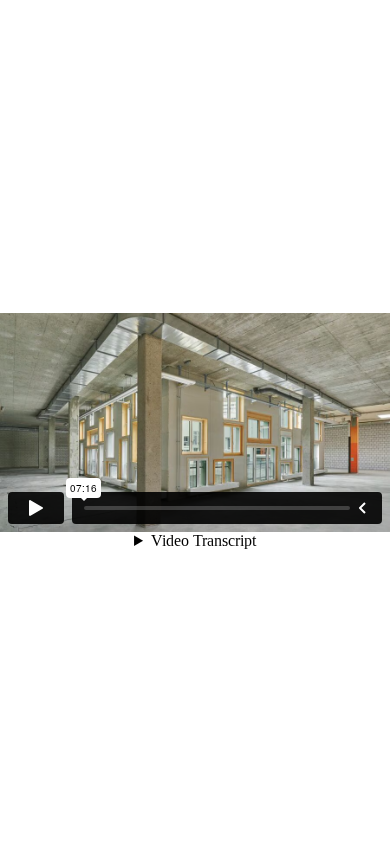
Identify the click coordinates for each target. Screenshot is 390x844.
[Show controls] (362, 508)
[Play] (36, 508)
